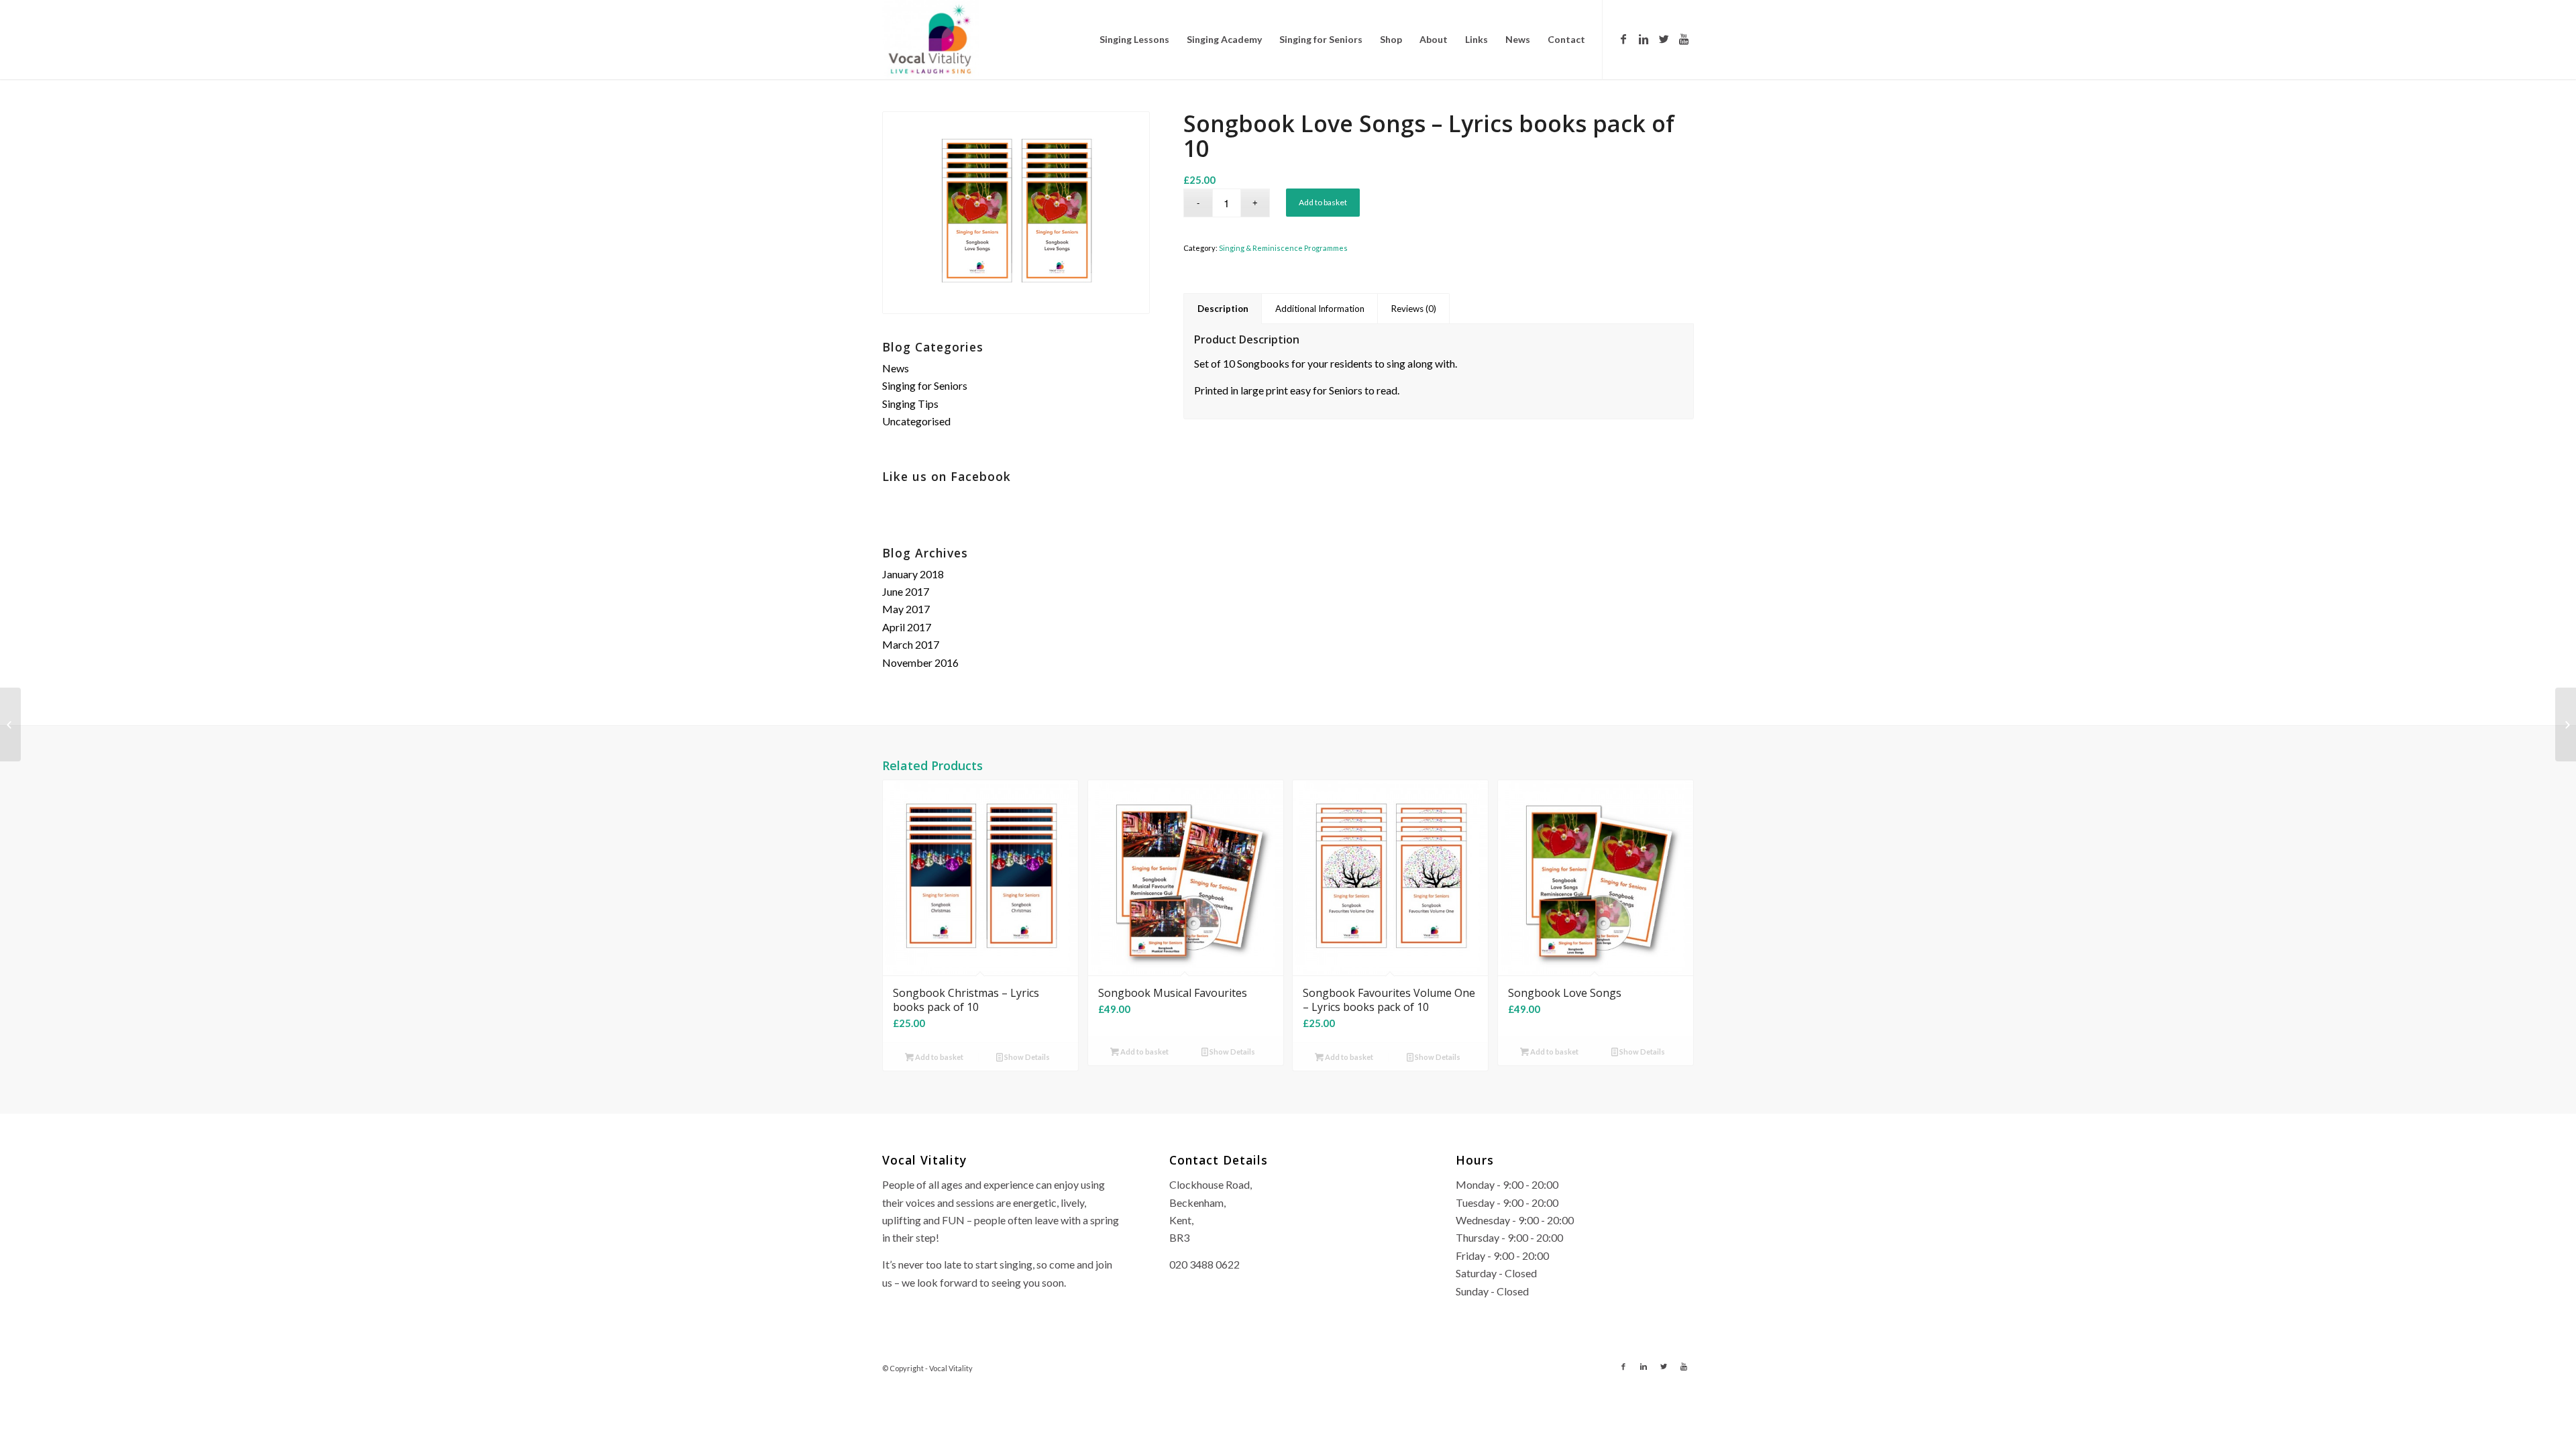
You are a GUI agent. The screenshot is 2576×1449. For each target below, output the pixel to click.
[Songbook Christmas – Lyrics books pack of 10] (2566, 724)
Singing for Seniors (925, 385)
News (896, 368)
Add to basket (1323, 202)
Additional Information (1320, 309)
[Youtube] (1684, 39)
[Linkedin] (1644, 39)
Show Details (1026, 1057)
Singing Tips (910, 404)
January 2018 (913, 574)
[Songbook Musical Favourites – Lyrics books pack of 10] (10, 724)
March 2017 (911, 644)
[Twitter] (1664, 39)
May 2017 (906, 609)
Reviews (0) (1414, 309)
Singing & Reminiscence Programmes (1283, 248)
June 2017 (906, 591)
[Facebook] (1623, 39)
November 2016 (920, 662)
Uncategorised (916, 421)
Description (1223, 309)
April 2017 (907, 627)
